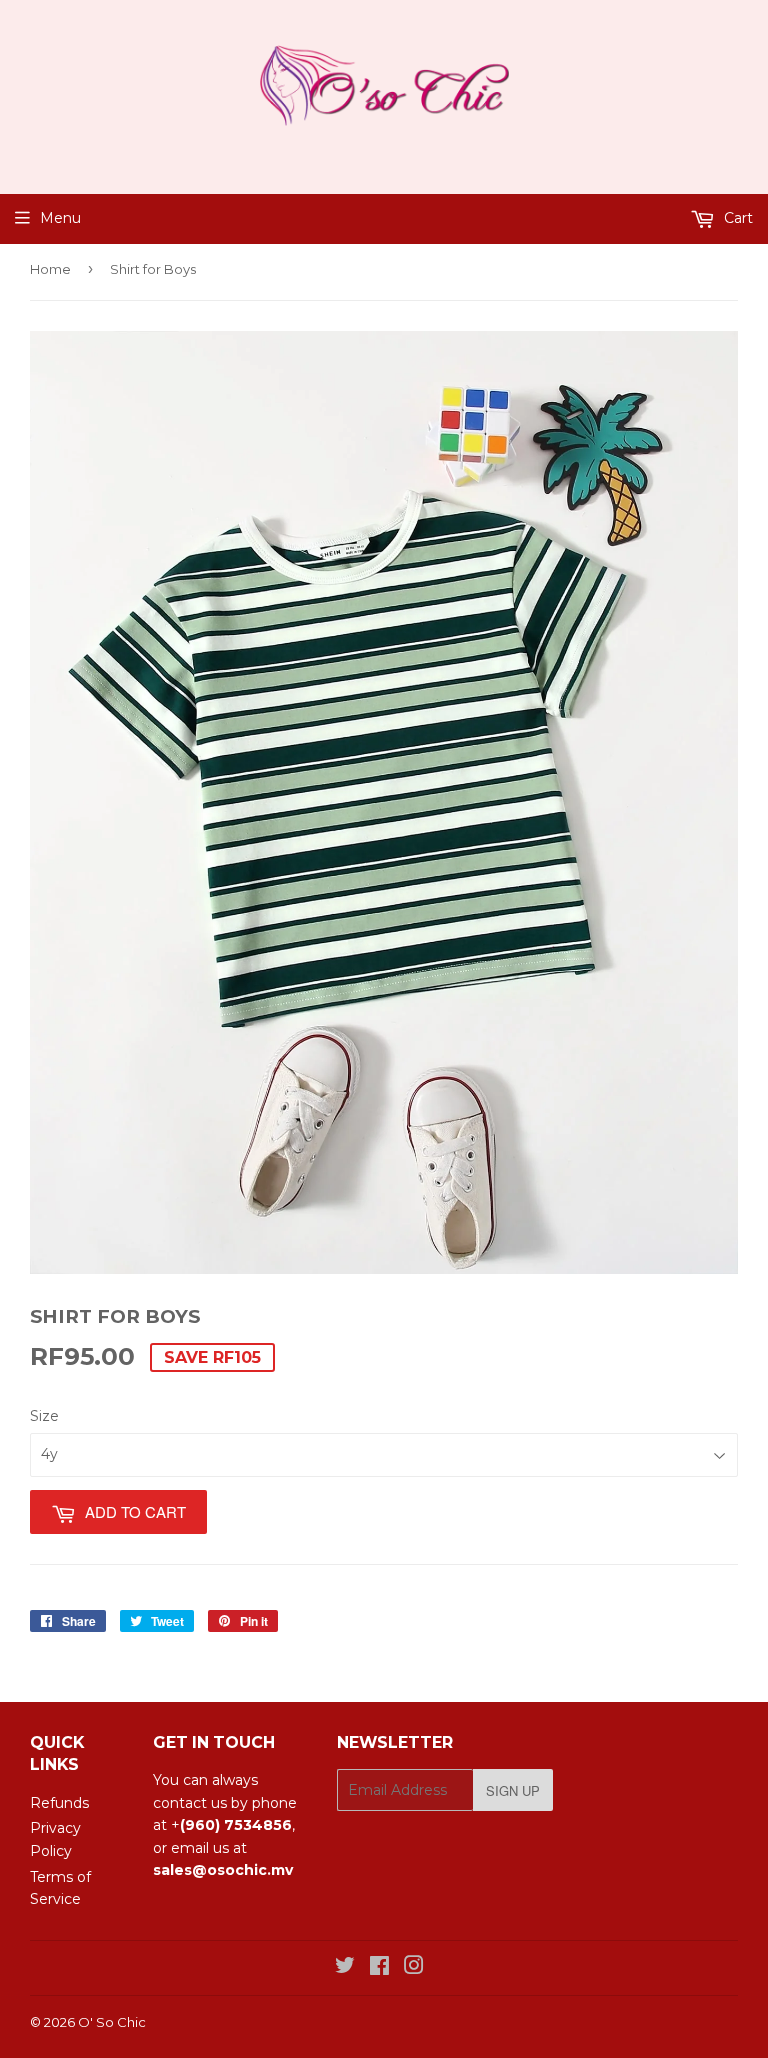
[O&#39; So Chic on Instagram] (414, 1968)
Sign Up (513, 1790)
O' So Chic (112, 2022)
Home (50, 269)
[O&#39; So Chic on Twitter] (345, 1968)
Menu (60, 218)
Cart (736, 218)
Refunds (59, 1803)
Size (44, 1416)
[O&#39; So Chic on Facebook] (379, 1968)
